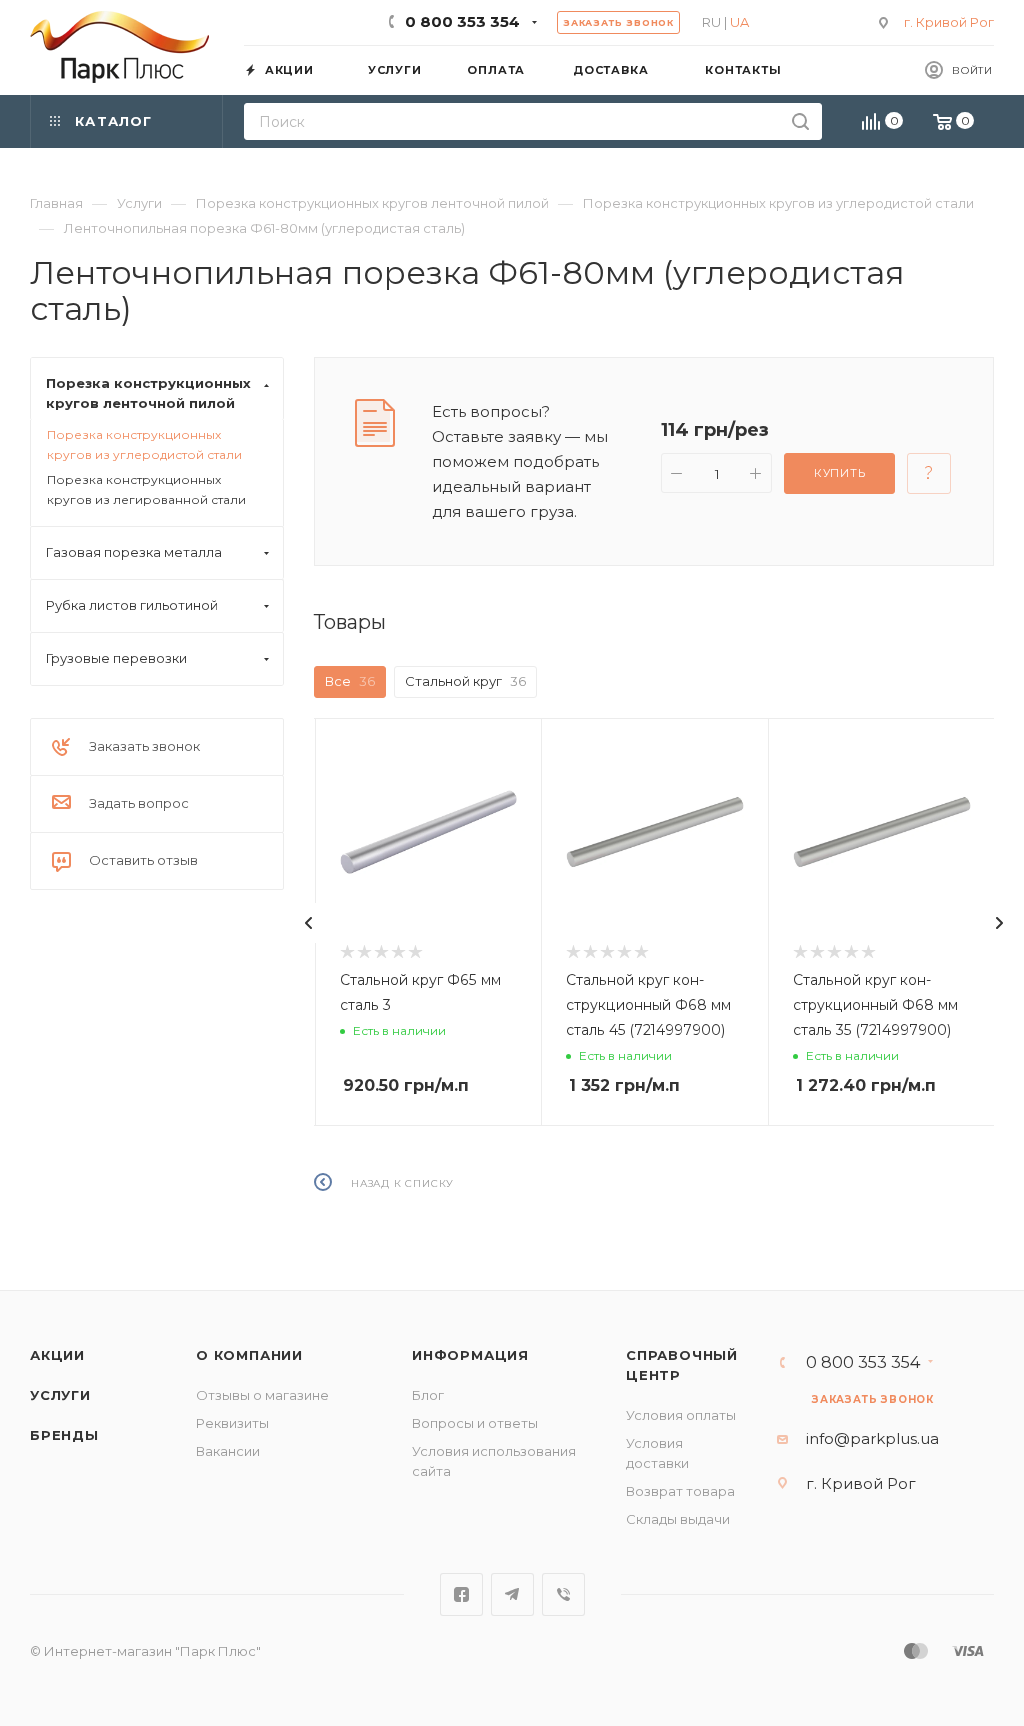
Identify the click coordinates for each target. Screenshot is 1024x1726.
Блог (428, 1395)
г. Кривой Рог (949, 22)
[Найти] (800, 121)
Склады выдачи (678, 1519)
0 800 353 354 (462, 21)
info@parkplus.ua (872, 1438)
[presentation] (309, 923)
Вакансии (228, 1451)
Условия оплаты (681, 1415)
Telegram (512, 1594)
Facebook (461, 1594)
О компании (249, 1355)
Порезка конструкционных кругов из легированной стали (146, 489)
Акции (57, 1355)
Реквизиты (232, 1423)
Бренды (64, 1435)
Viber (563, 1594)
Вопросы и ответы (475, 1423)
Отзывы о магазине (262, 1395)
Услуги (60, 1395)
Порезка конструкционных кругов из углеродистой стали (144, 444)
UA (739, 22)
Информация (470, 1355)
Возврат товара (680, 1491)
